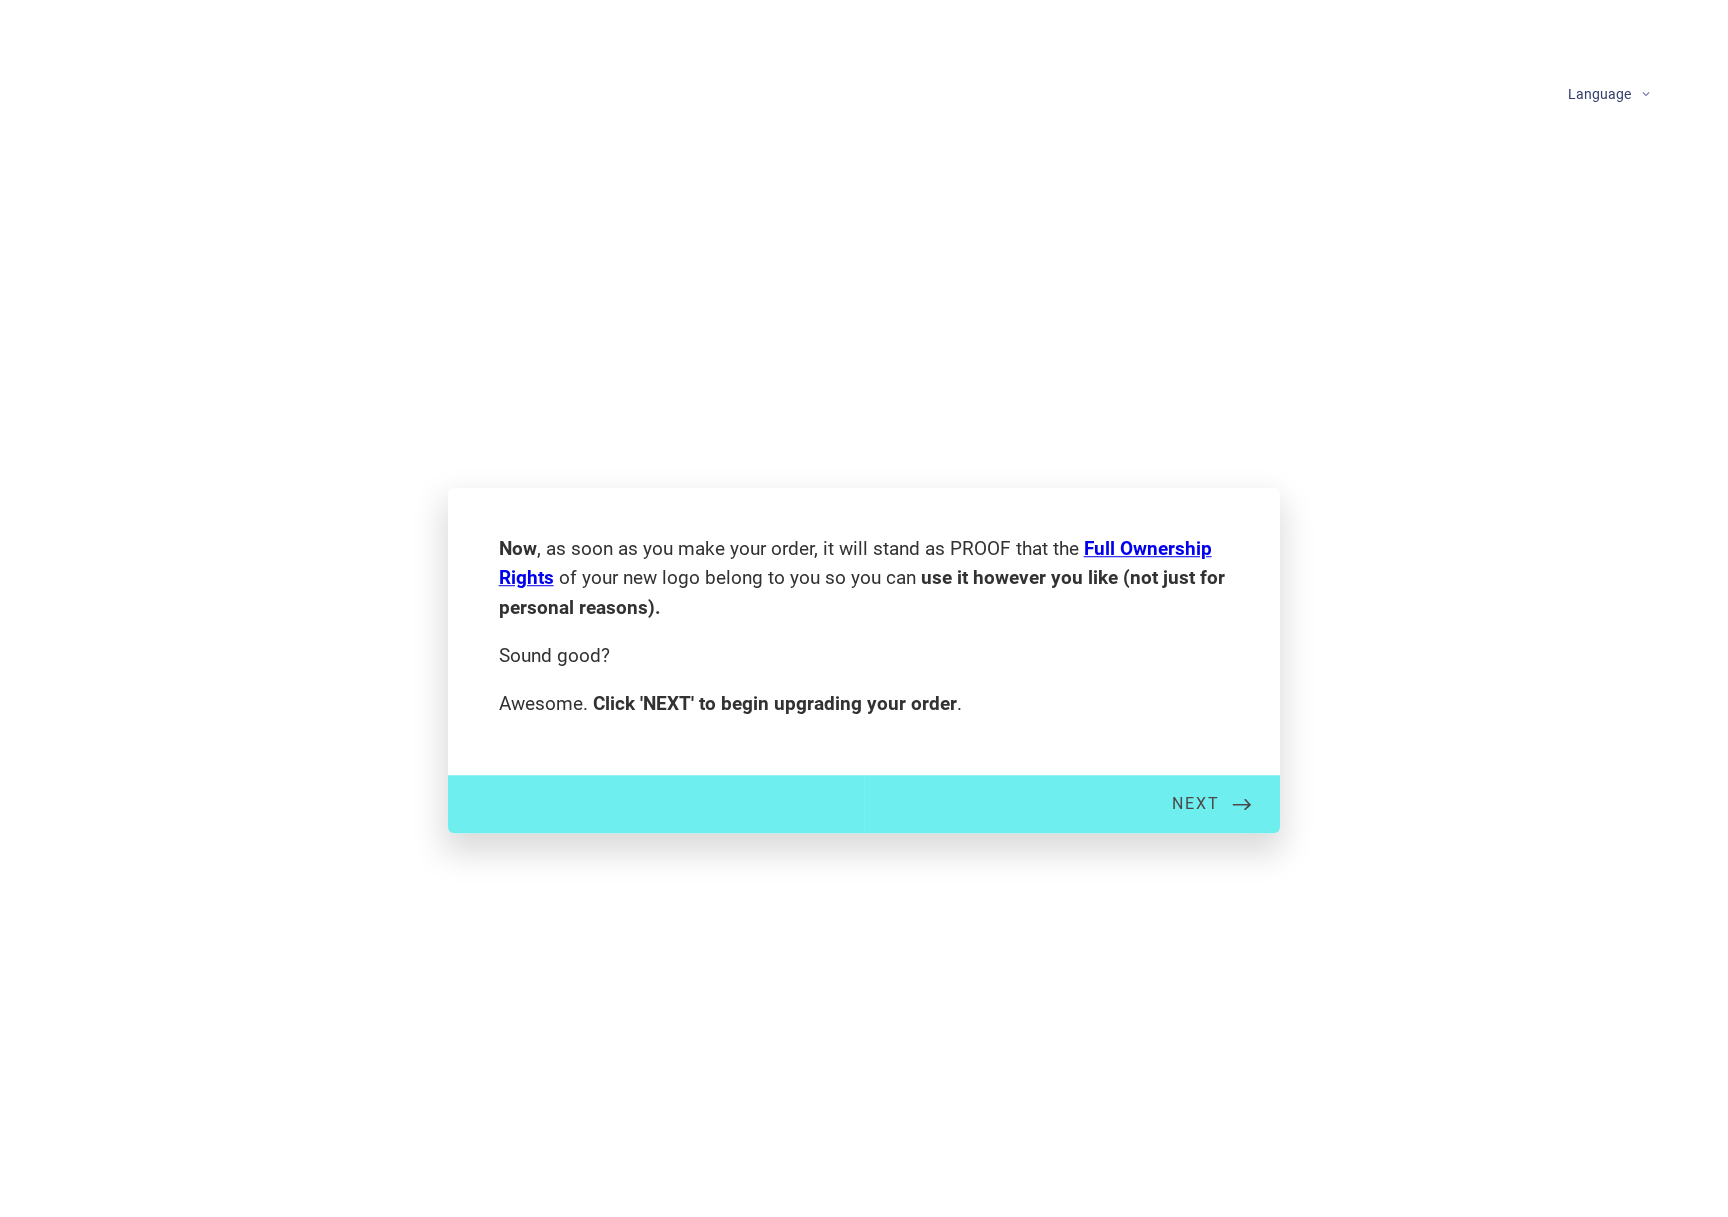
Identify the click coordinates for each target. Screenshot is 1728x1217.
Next (1196, 803)
